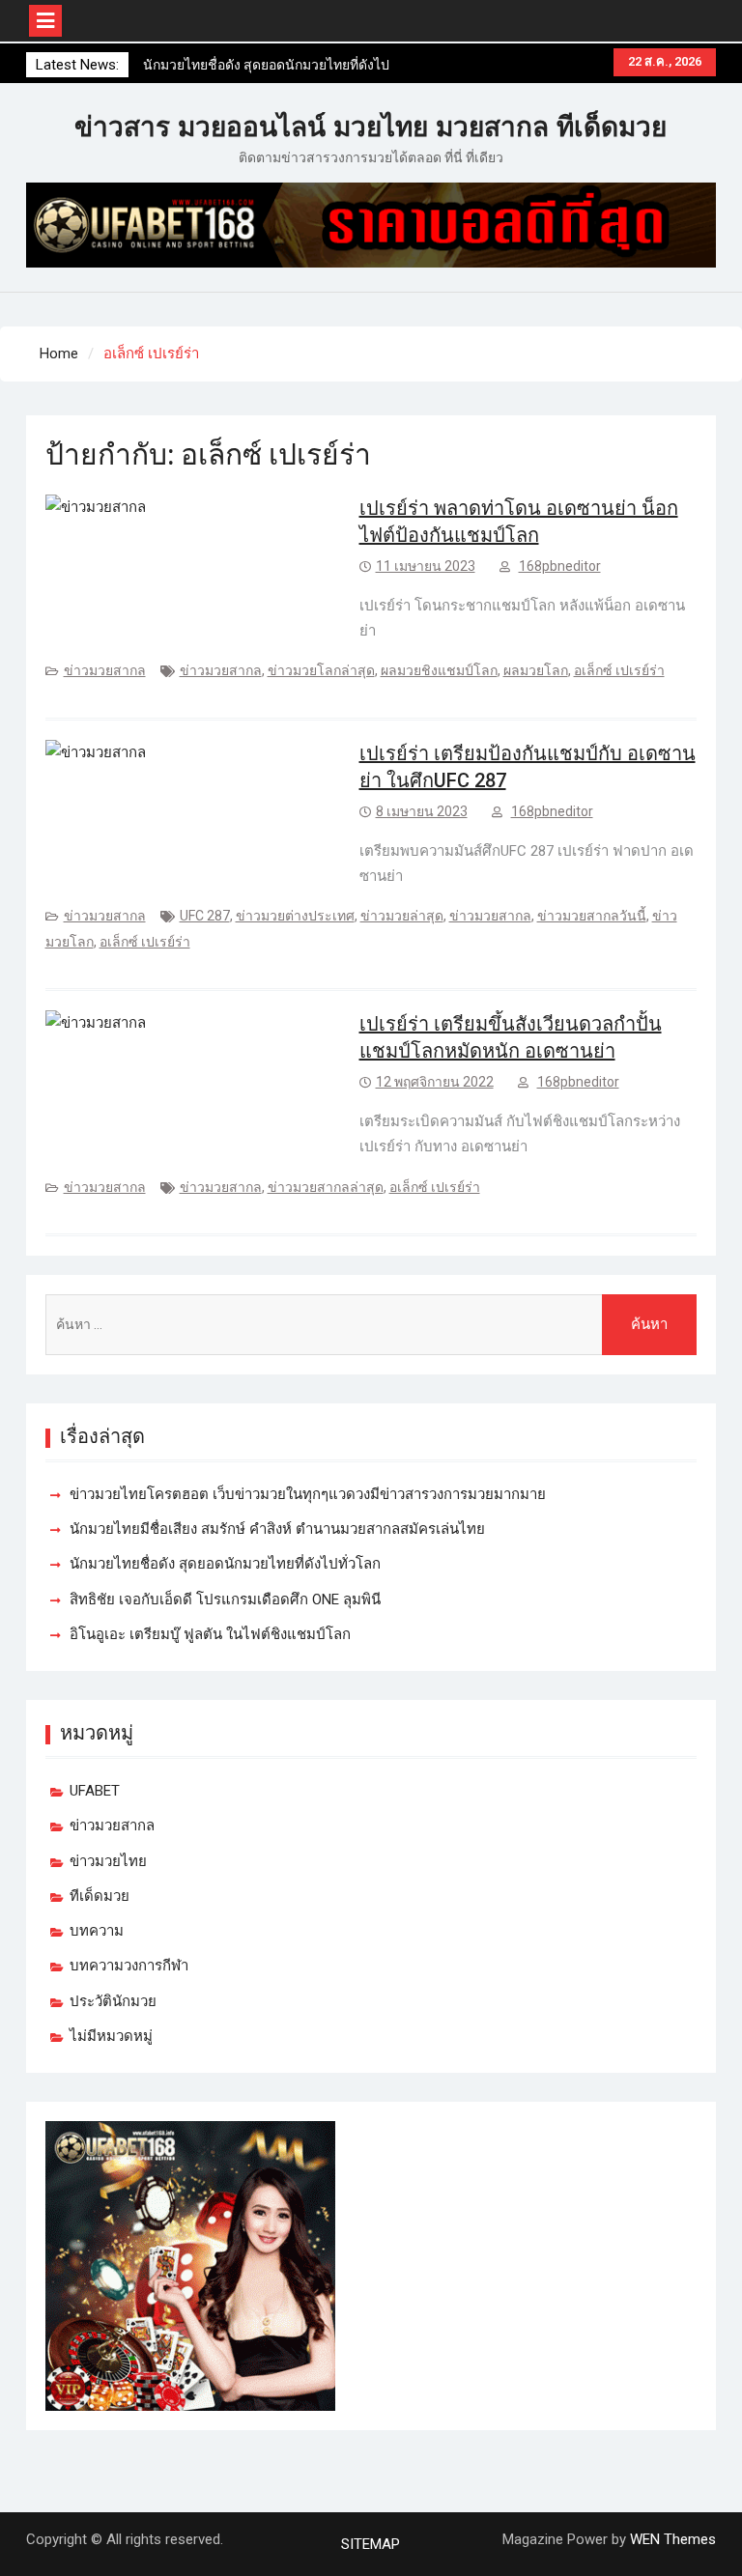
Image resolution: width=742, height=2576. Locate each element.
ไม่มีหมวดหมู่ (111, 2036)
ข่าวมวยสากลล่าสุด (326, 1187)
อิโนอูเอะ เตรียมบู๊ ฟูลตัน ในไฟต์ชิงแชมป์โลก (210, 1634)
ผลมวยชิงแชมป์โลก (439, 670)
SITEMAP (371, 2544)
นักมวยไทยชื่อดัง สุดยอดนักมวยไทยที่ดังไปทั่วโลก (225, 1564)
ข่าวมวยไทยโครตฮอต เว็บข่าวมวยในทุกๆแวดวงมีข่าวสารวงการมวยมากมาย (308, 1494)
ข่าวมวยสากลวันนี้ (592, 916)
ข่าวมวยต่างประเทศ (295, 916)
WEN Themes (673, 2539)
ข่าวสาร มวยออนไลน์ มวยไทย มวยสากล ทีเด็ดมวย (371, 127)
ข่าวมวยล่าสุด (402, 916)
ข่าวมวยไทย (108, 1861)
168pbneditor (560, 566)
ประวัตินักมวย (113, 2001)
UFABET (95, 1791)
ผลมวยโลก (536, 670)
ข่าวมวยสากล (105, 670)
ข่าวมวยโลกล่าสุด (321, 670)
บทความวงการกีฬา (129, 1966)
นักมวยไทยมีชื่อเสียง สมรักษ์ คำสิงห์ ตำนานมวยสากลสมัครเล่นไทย (277, 1529)
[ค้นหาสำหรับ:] (371, 1325)
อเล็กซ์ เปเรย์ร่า (619, 670)
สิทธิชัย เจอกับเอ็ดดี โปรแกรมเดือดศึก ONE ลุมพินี (225, 1599)
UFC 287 (205, 916)
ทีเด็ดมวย (100, 1896)
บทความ (97, 1931)
